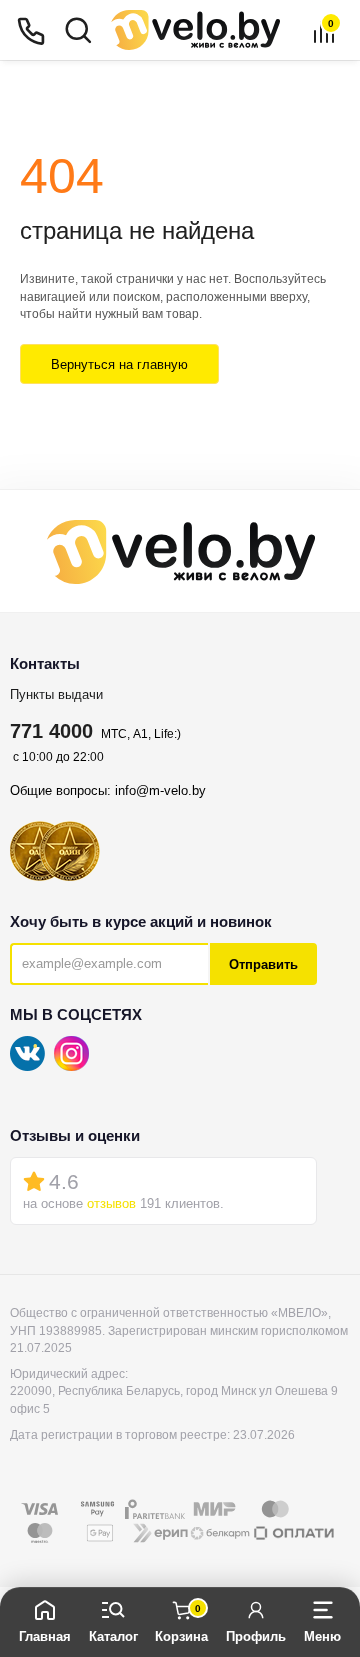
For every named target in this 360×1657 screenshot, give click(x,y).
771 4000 (51, 731)
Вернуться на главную (119, 364)
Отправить (263, 964)
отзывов (111, 1203)
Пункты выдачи (56, 694)
